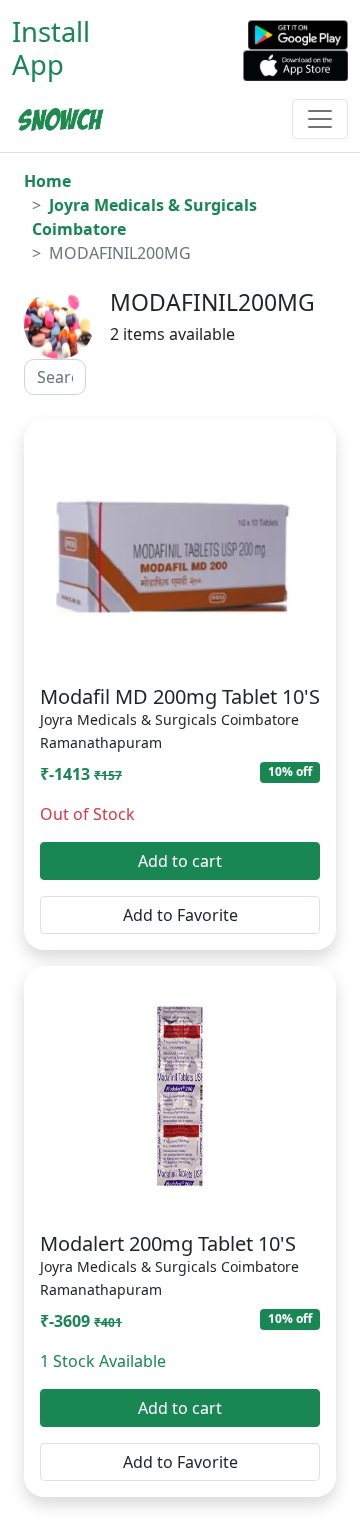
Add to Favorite (180, 915)
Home (47, 181)
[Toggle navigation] (320, 119)
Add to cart (180, 861)
